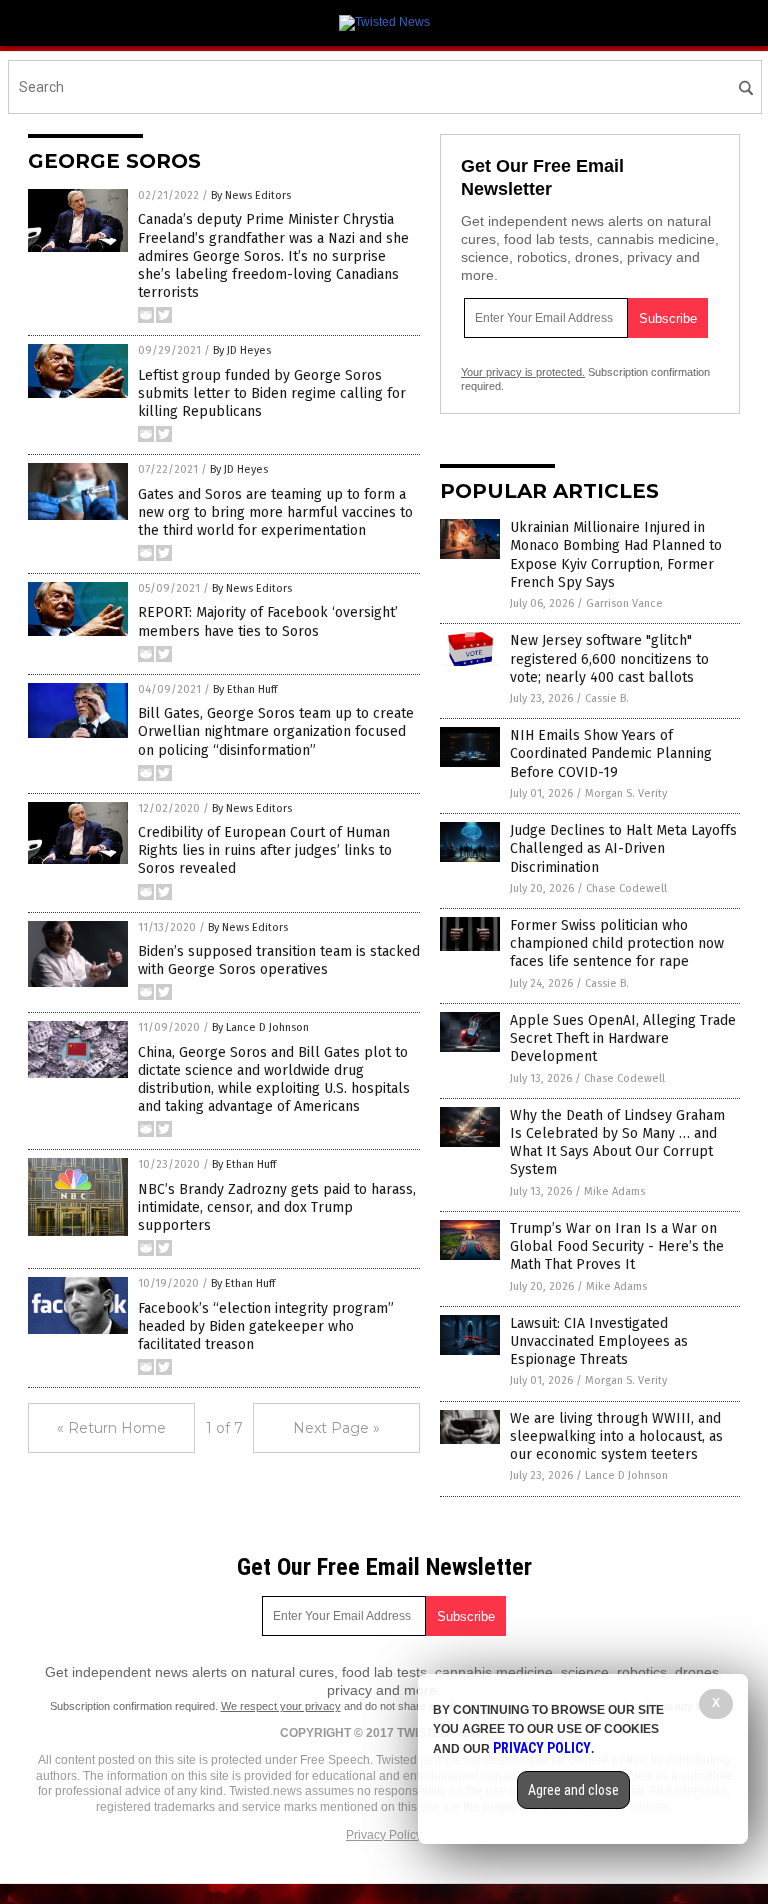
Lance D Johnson (626, 1475)
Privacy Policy (384, 1835)
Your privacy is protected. (523, 372)
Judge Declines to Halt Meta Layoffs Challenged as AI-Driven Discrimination (623, 848)
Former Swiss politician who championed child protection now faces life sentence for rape (617, 943)
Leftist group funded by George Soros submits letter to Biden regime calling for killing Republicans (272, 393)
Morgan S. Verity (626, 793)
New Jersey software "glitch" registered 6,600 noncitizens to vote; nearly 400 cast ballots (609, 658)
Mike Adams (614, 1191)
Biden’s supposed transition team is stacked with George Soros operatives (279, 960)
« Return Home (111, 1428)
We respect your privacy (281, 1706)
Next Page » (336, 1428)
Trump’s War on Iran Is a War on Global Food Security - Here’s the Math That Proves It (617, 1246)
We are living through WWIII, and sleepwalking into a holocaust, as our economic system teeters (616, 1436)
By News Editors (251, 195)
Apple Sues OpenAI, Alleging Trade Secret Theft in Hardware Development (623, 1038)
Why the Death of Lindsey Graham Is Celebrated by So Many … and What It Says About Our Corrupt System (617, 1143)
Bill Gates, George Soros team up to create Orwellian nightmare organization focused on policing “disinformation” (276, 731)
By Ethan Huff (245, 689)
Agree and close (573, 1790)
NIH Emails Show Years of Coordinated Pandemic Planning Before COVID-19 (611, 753)
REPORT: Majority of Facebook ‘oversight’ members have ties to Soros (268, 621)
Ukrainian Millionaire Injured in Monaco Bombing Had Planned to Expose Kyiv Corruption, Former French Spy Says (616, 555)
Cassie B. (607, 698)
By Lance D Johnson (260, 1027)
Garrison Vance (624, 603)
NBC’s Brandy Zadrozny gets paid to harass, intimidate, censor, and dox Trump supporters (277, 1207)
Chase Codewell (626, 888)
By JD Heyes (242, 350)
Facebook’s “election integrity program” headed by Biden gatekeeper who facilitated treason (266, 1326)
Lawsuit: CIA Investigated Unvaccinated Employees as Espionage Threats (599, 1341)
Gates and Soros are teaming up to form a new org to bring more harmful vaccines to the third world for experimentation (275, 512)
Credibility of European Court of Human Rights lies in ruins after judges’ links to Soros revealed (265, 850)
